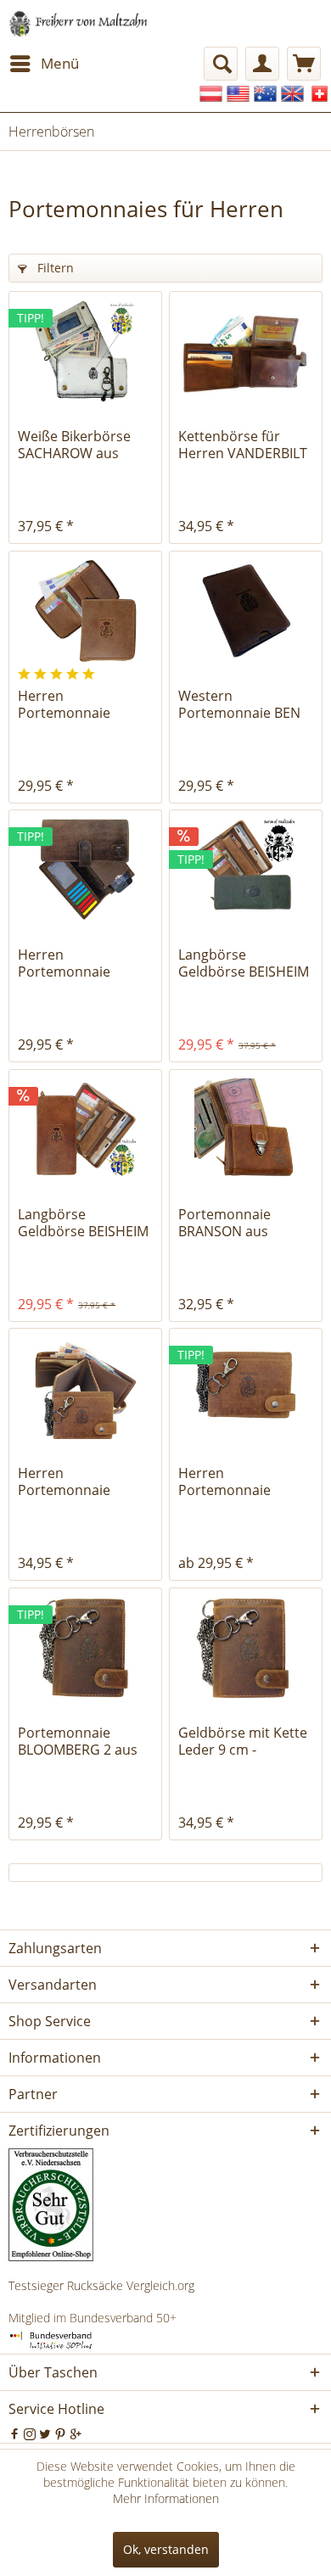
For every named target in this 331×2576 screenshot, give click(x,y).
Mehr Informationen (166, 2498)
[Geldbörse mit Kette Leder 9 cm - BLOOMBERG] (246, 1648)
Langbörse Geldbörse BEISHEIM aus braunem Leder (83, 1223)
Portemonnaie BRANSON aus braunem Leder (228, 1223)
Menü (60, 63)
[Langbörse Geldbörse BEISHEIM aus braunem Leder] (85, 1129)
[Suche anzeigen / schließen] (221, 64)
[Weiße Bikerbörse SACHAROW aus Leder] (85, 351)
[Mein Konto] (262, 64)
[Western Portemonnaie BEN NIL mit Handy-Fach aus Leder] (246, 611)
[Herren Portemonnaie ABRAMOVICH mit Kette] (85, 1388)
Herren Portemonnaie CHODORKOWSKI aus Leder (85, 704)
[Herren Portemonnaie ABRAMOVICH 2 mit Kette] (246, 1388)
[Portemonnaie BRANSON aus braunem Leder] (246, 1129)
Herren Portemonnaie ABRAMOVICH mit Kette (73, 1481)
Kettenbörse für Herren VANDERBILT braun (243, 445)
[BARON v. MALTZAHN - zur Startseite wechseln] (79, 23)
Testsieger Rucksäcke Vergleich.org (101, 2285)
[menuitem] (44, 64)
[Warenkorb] (304, 64)
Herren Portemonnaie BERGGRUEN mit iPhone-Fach (71, 963)
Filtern (54, 268)
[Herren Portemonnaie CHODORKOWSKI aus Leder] (85, 611)
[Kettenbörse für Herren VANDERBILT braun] (246, 351)
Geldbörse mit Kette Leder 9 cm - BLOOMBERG (243, 1741)
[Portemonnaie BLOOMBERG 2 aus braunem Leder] (85, 1648)
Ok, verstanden (166, 2549)
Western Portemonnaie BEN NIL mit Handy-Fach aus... (240, 704)
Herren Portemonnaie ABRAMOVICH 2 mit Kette (239, 1481)
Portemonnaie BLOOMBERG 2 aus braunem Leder (78, 1741)
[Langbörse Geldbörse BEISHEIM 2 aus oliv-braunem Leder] (246, 870)
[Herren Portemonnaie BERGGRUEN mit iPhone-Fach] (85, 870)
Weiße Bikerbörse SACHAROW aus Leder (74, 445)
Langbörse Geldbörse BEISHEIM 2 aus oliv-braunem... (245, 963)
